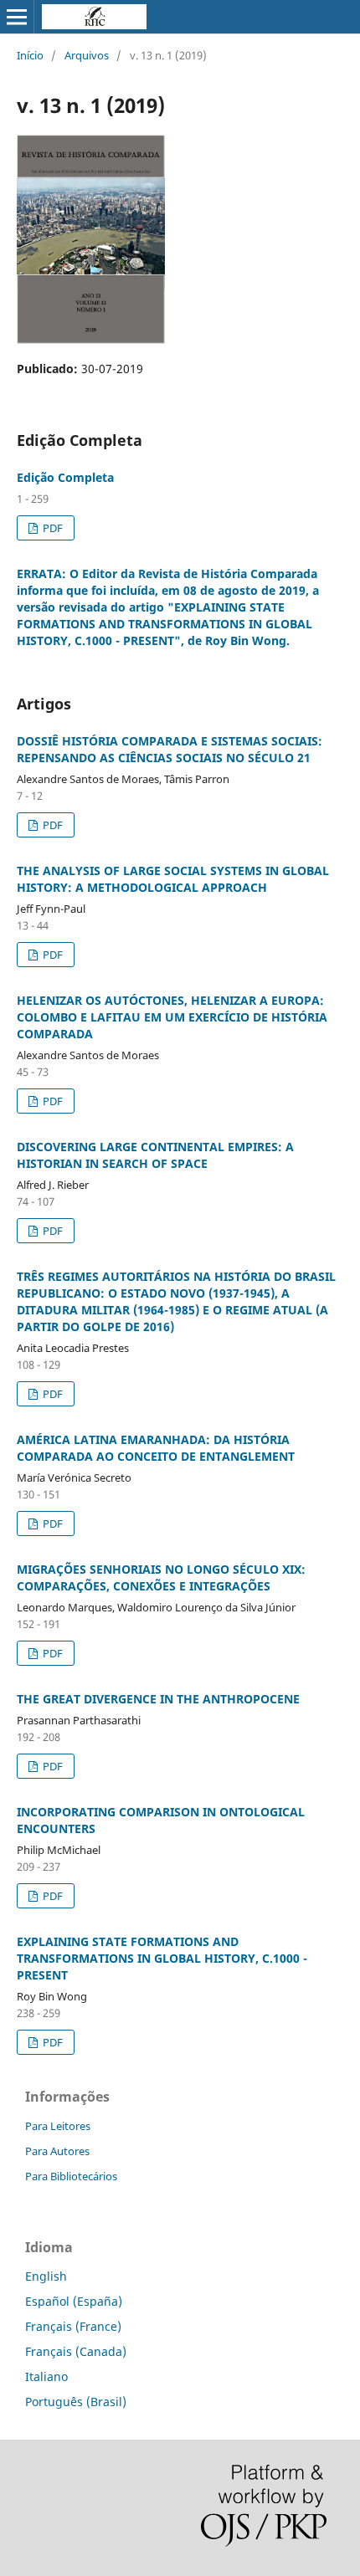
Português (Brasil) (76, 2402)
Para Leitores (58, 2126)
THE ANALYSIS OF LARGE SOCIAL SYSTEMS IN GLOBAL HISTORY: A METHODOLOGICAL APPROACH (173, 879)
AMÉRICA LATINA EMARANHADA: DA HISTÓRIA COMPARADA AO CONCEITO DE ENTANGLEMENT (156, 1448)
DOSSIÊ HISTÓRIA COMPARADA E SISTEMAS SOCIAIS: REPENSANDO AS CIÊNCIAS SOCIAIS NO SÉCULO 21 (170, 749)
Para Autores (57, 2151)
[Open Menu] (17, 17)
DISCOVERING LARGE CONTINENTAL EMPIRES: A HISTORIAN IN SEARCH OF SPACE (155, 1155)
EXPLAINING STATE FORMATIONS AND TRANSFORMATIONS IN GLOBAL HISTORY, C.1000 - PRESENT (162, 1958)
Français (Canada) (76, 2351)
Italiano (46, 2376)
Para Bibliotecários (71, 2176)
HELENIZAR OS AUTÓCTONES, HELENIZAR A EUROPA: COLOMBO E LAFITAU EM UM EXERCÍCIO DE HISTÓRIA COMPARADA (172, 1017)
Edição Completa (65, 477)
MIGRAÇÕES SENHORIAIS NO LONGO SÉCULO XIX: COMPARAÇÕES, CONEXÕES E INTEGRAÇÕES (161, 1577)
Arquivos (87, 55)
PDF (51, 528)
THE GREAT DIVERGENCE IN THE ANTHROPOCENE (158, 1699)
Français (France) (73, 2326)
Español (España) (74, 2301)
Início (30, 55)
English (46, 2276)
